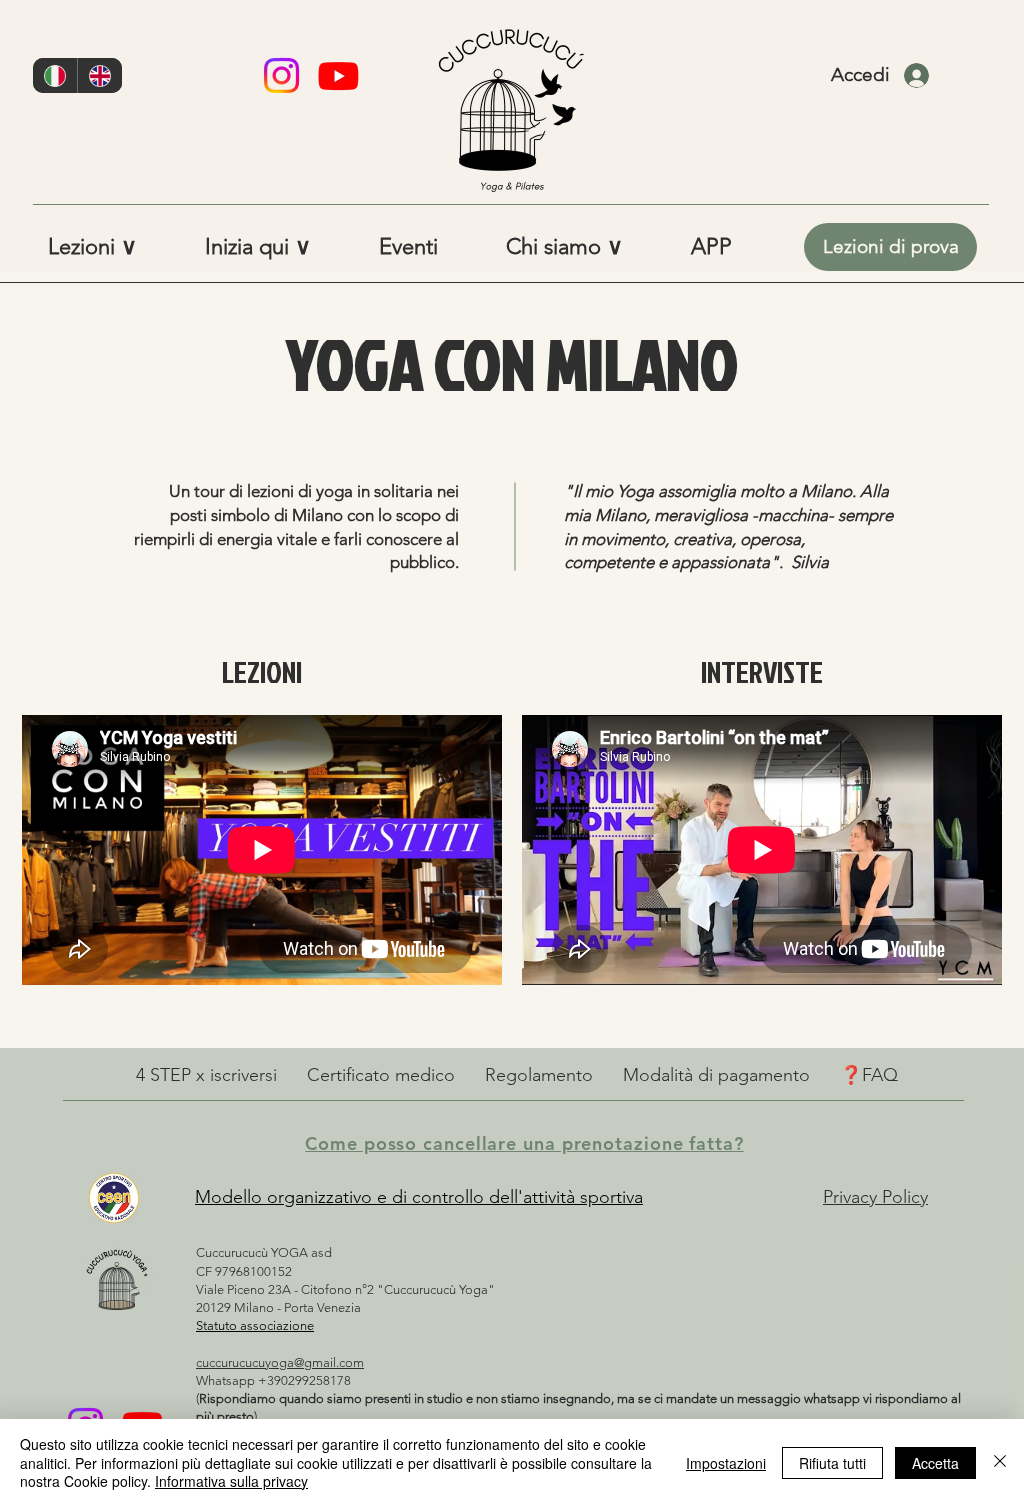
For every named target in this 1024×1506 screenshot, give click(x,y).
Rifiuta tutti (832, 1463)
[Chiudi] (1000, 1462)
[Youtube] (338, 75)
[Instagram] (281, 75)
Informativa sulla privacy (231, 1481)
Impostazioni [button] (726, 1463)
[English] (99, 75)
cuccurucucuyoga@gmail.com (280, 1362)
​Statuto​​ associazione (255, 1325)
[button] (111, 247)
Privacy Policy (875, 1197)
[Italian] (55, 75)
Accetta (935, 1463)
